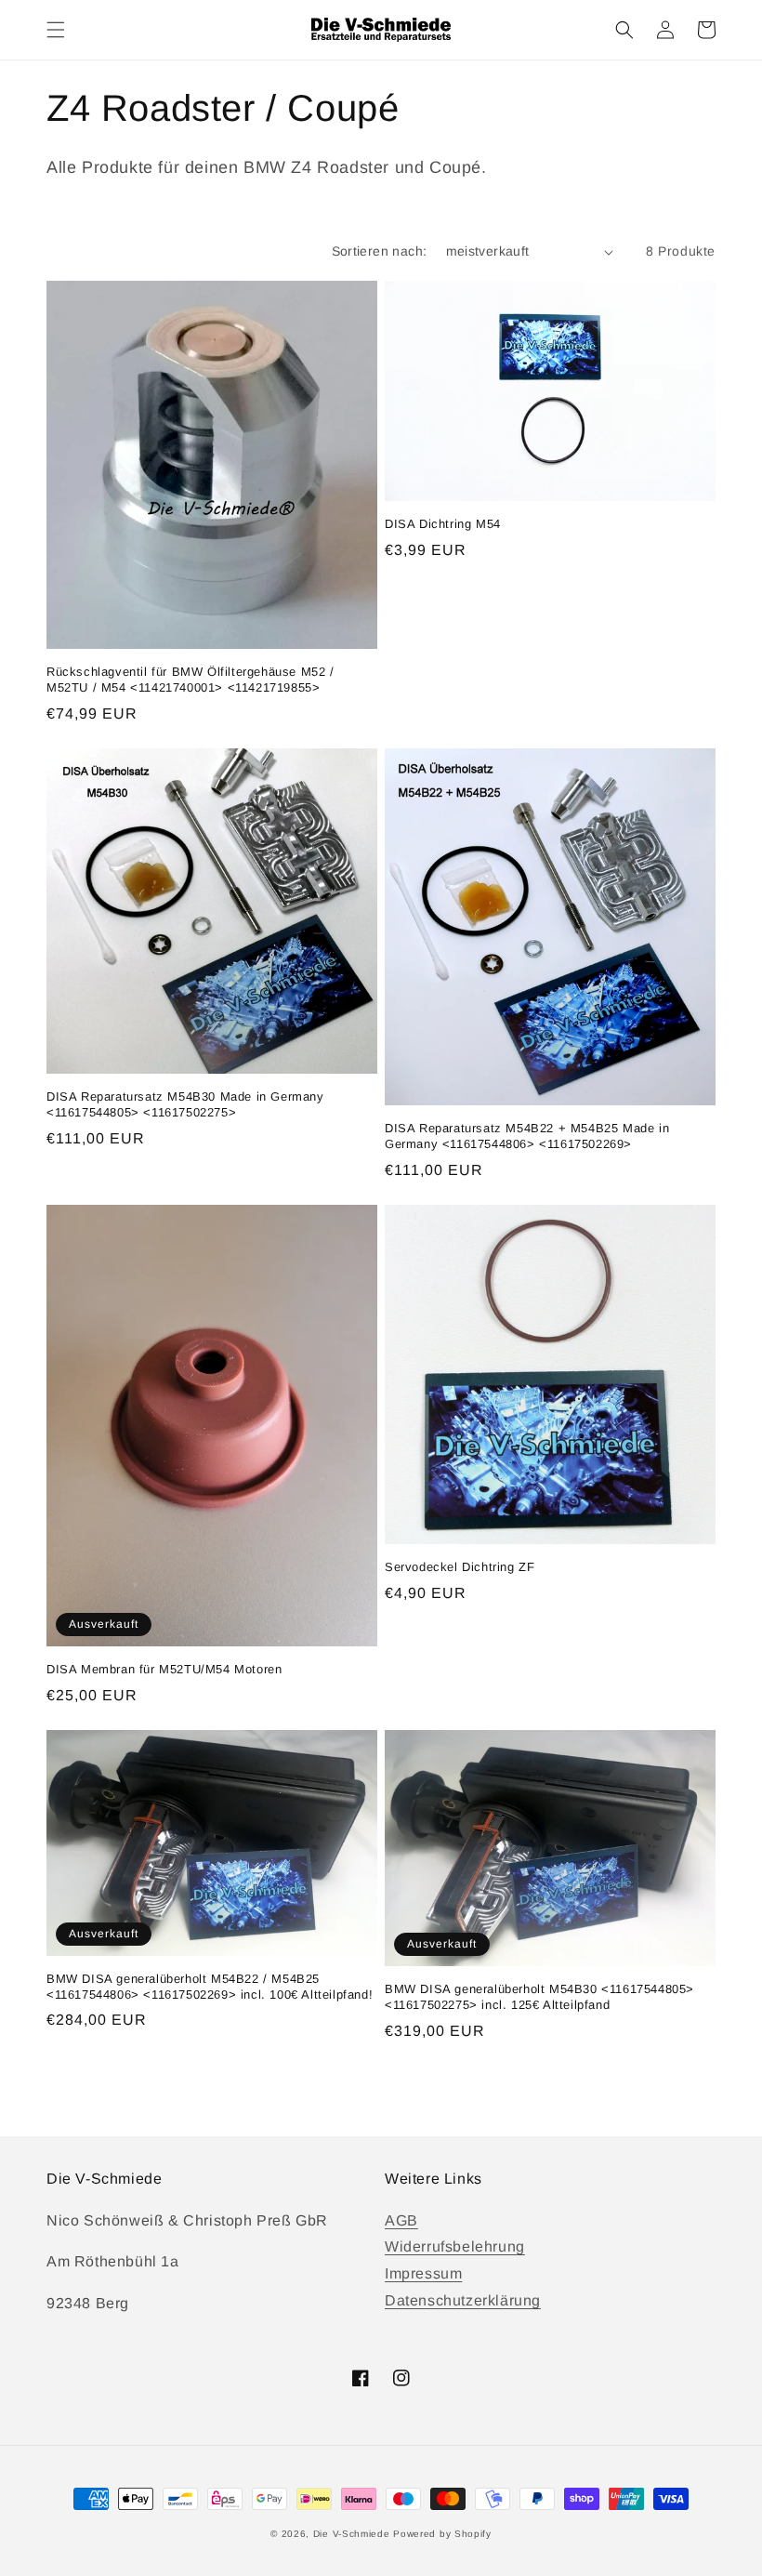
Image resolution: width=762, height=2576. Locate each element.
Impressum (423, 2273)
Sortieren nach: (380, 251)
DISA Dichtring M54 (443, 524)
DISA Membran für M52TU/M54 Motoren (164, 1669)
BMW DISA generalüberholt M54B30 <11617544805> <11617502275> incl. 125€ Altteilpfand (539, 1997)
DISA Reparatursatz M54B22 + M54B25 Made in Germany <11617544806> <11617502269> (527, 1136)
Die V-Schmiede (352, 2534)
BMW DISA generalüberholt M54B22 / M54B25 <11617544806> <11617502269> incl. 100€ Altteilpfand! (210, 1987)
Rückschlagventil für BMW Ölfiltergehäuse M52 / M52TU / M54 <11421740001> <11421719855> (190, 680)
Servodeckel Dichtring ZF (460, 1567)
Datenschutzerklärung (463, 2300)
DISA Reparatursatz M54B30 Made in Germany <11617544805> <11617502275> (185, 1104)
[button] (56, 30)
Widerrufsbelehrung (455, 2246)
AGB (401, 2220)
